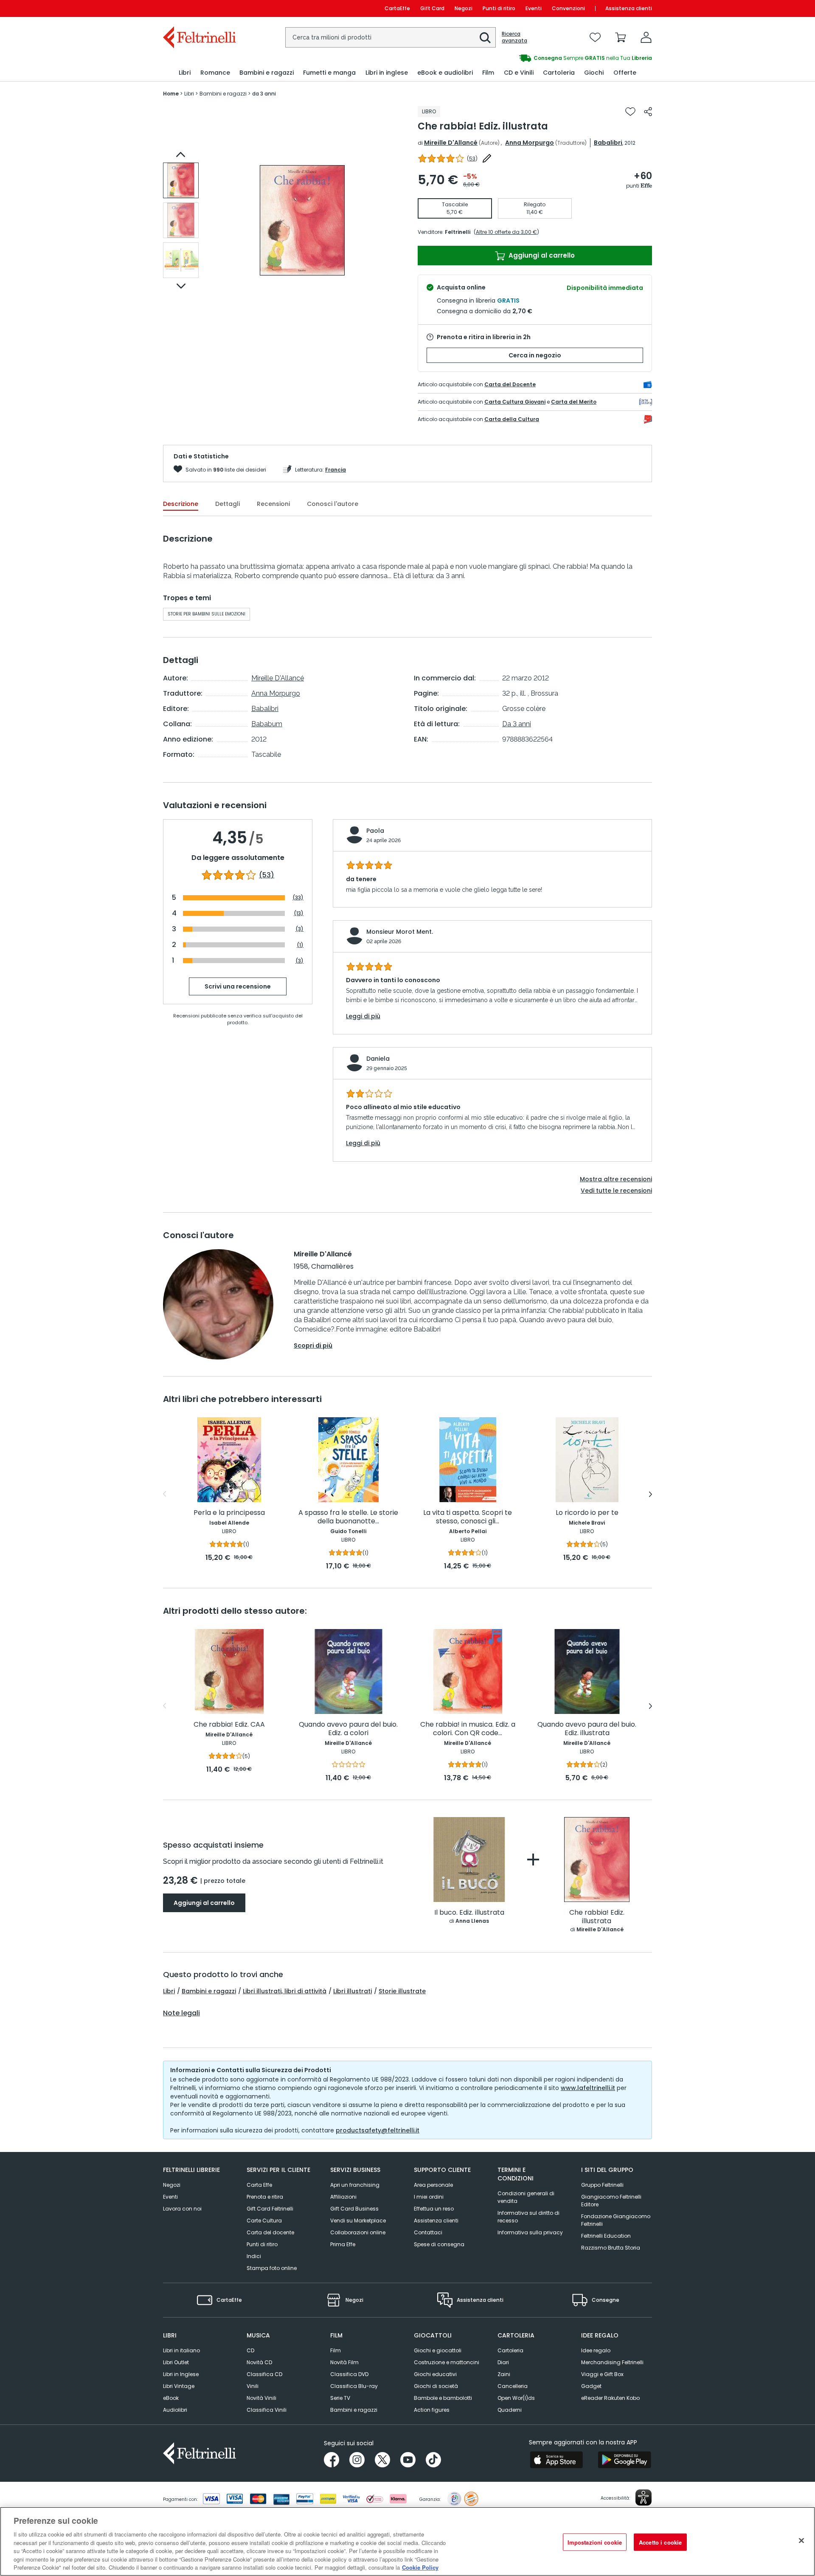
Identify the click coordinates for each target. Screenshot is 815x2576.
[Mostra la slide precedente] (181, 155)
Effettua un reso (434, 2209)
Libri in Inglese (181, 2374)
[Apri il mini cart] (621, 37)
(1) (300, 945)
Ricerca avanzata (514, 37)
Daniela (378, 1059)
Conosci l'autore (333, 504)
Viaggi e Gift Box (602, 2374)
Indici (254, 2256)
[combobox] (391, 37)
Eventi (534, 8)
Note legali (181, 2013)
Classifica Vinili (267, 2410)
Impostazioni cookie (595, 2542)
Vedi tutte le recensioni (616, 1191)
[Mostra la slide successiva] (181, 286)
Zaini (504, 2374)
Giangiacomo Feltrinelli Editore (611, 2201)
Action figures (432, 2410)
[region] (407, 2541)
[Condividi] (648, 112)
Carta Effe (259, 2185)
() (472, 159)
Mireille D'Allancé (451, 143)
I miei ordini (429, 2197)
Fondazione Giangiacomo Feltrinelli (616, 2220)
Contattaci (428, 2232)
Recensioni (273, 504)
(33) (298, 898)
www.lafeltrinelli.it (588, 2088)
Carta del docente (270, 2232)
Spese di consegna (439, 2244)
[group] (530, 58)
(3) (299, 929)
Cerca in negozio (535, 355)
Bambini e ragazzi (209, 1991)
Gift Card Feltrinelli (270, 2209)
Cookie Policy (420, 2567)
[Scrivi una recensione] (487, 158)
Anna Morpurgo (530, 143)
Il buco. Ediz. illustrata (469, 1913)
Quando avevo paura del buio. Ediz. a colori (348, 1729)
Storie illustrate (402, 1991)
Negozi (464, 8)
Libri (169, 1991)
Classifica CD (264, 2374)
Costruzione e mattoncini (447, 2362)
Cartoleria (510, 2350)
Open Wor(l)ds (516, 2398)
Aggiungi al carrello (541, 255)
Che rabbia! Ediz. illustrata (597, 1917)
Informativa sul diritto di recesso (528, 2217)
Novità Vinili (261, 2398)
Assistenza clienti (629, 8)
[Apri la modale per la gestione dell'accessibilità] (644, 2497)
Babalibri (608, 143)
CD (250, 2350)
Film (336, 2350)
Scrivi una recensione (238, 986)
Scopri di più (313, 1346)
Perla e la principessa (229, 1513)
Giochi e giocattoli (438, 2350)
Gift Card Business (354, 2209)
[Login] (646, 37)
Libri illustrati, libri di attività (285, 1991)
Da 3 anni (517, 724)
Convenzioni (568, 8)
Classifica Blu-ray (354, 2386)
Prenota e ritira (265, 2197)
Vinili (253, 2386)
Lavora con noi (182, 2209)
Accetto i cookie (660, 2542)
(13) (299, 913)
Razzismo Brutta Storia (611, 2248)
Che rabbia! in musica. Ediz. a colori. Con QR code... (468, 1729)
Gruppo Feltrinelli (602, 2185)
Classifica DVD (349, 2374)
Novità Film (344, 2362)
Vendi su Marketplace (358, 2221)
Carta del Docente (510, 384)
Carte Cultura (264, 2221)
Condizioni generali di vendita (526, 2197)
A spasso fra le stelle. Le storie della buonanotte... (348, 1517)
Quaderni (510, 2410)
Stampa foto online (272, 2268)
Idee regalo (596, 2350)
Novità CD (259, 2362)
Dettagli (228, 504)
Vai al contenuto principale (199, 8)
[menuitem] (185, 73)
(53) (267, 875)
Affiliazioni (343, 2197)
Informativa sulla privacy (530, 2232)
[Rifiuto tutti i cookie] (801, 2540)
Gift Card (432, 8)
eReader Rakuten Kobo (610, 2398)
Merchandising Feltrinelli (612, 2362)
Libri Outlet (176, 2362)
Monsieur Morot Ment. (400, 932)
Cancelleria (513, 2386)
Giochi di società (436, 2386)
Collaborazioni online (358, 2232)
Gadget (591, 2386)
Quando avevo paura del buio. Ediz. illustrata (587, 1729)
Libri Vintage (179, 2386)
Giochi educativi (435, 2374)
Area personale (433, 2185)
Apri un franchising (355, 2185)
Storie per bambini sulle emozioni (207, 614)
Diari (503, 2362)
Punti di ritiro (499, 8)
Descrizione (181, 504)
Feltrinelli (458, 232)
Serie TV (340, 2398)
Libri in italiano (181, 2350)
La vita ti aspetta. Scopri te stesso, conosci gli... (468, 1517)
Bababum (267, 724)
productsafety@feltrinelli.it (378, 2130)
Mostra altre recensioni (616, 1179)
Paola (375, 831)
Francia (336, 470)
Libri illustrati (353, 1991)
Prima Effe (343, 2244)
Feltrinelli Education (606, 2236)
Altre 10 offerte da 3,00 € (506, 232)
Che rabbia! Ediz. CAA (229, 1725)
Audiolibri (175, 2410)
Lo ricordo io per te (587, 1513)
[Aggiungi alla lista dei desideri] (630, 112)
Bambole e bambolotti (443, 2398)
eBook (171, 2398)
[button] (485, 38)
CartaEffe (397, 8)
